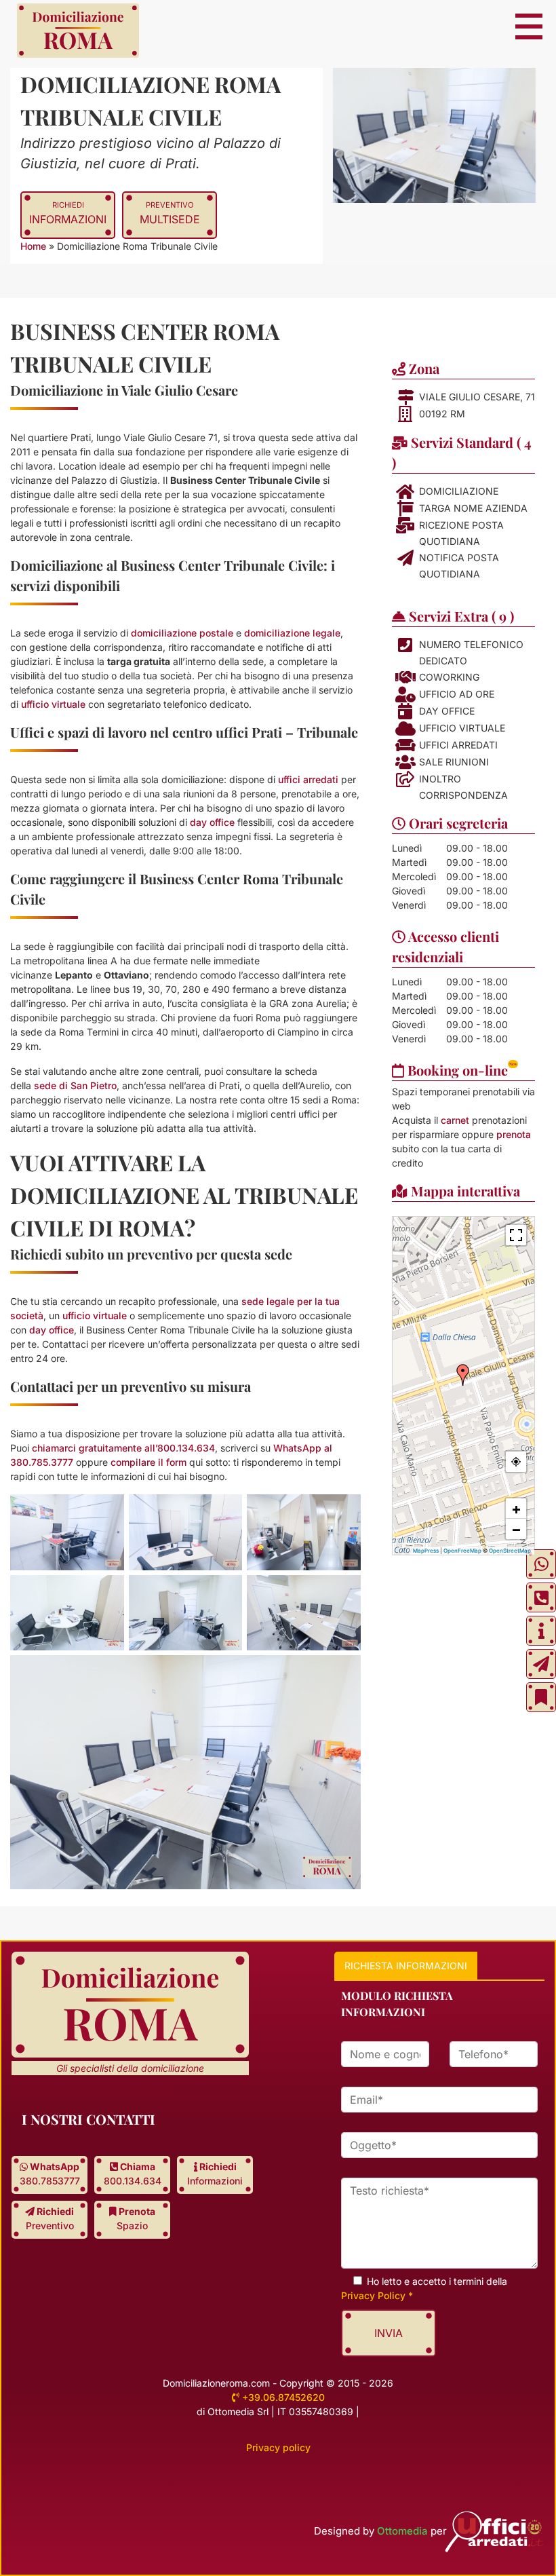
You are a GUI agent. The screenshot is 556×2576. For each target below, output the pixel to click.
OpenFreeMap (462, 1551)
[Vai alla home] (78, 32)
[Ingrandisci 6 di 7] (296, 1599)
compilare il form (148, 1462)
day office (212, 822)
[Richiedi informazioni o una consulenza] (541, 1631)
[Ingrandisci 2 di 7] (177, 1519)
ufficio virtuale (53, 704)
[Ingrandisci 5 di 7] (177, 1599)
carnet (455, 1120)
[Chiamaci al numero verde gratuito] (541, 1597)
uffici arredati (308, 779)
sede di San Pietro (75, 1085)
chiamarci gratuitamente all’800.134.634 (123, 1448)
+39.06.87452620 (282, 2397)
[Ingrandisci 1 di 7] (59, 1519)
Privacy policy (278, 2447)
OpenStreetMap (510, 1551)
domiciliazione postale (182, 633)
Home (33, 246)
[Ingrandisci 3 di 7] (296, 1519)
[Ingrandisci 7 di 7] (296, 1680)
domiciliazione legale (292, 633)
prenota (514, 1134)
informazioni (68, 213)
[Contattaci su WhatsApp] (541, 1564)
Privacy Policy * (377, 2295)
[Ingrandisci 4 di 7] (59, 1599)
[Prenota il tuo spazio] (541, 1697)
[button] (463, 1375)
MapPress (426, 1551)
